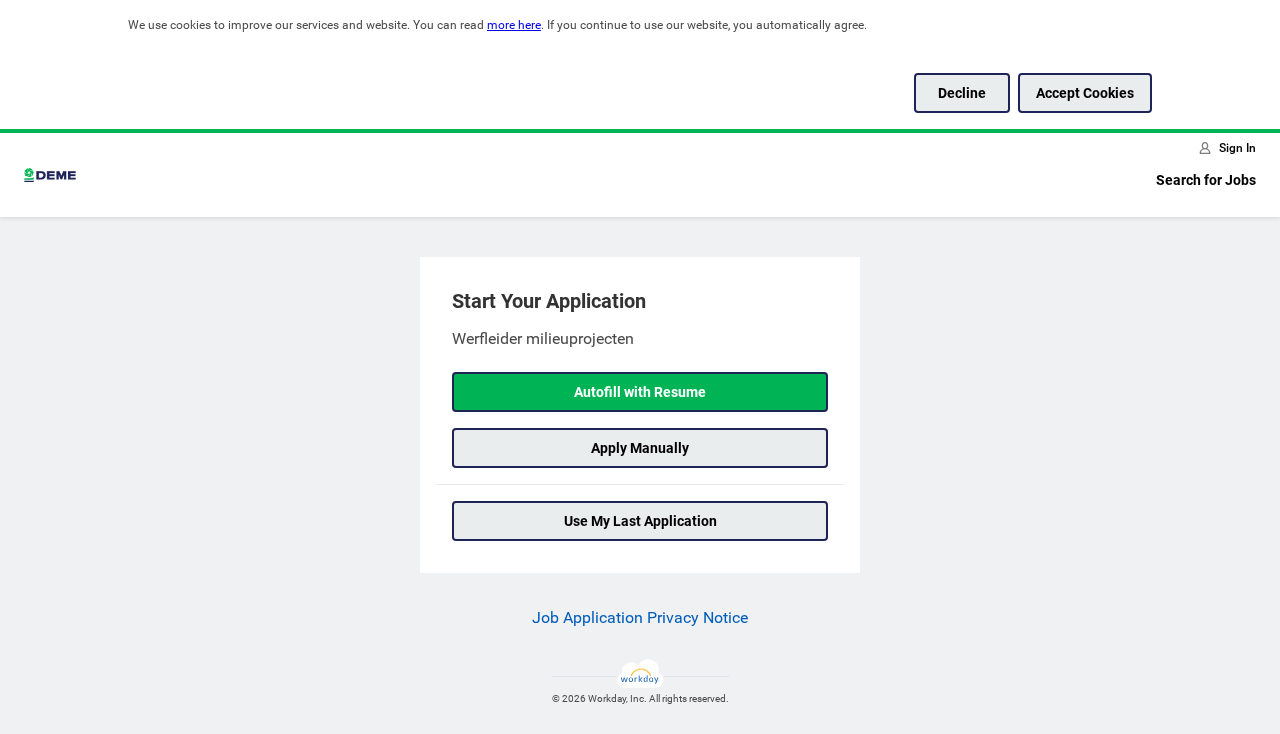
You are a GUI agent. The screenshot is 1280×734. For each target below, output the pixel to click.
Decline (962, 93)
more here (514, 25)
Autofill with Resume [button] (640, 392)
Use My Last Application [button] (640, 521)
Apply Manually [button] (640, 448)
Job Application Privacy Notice (640, 617)
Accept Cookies (1085, 93)
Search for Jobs (1206, 180)
